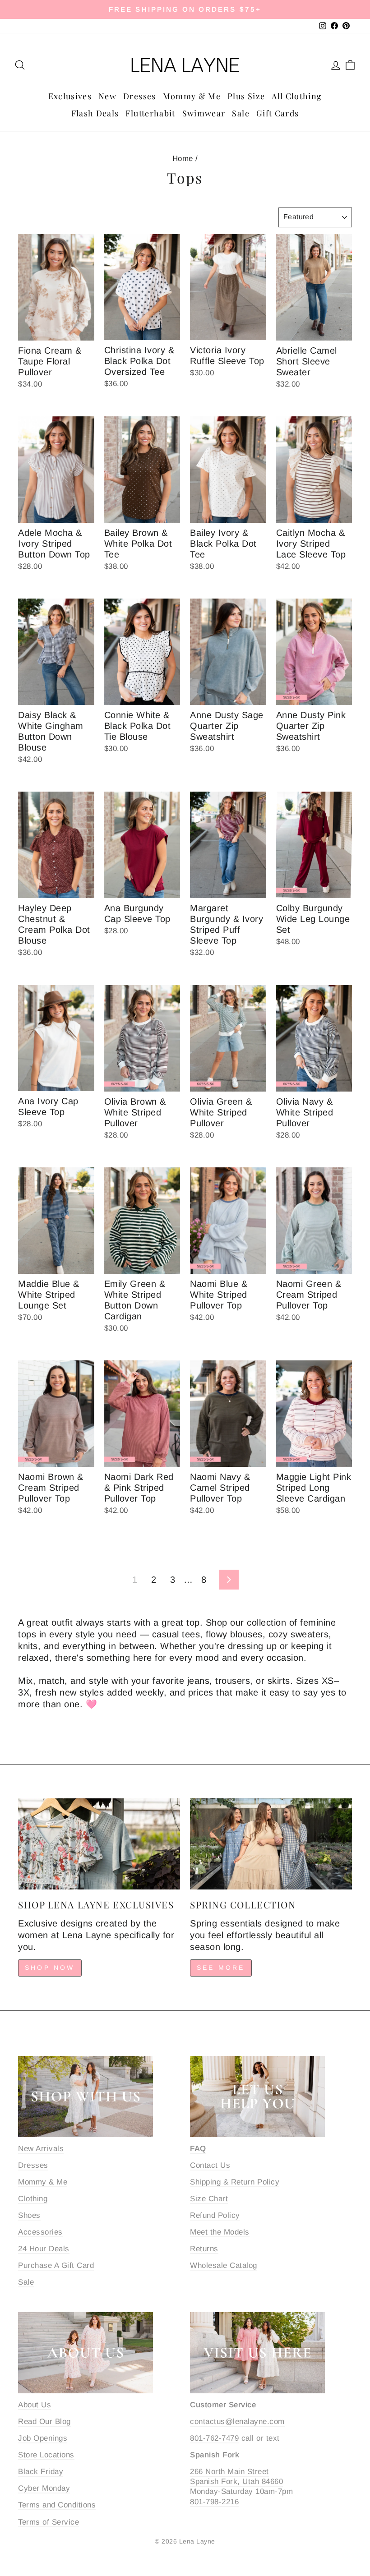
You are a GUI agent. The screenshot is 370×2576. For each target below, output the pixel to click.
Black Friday (41, 2472)
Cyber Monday (44, 2488)
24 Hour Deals (44, 2249)
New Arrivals (41, 2149)
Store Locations (46, 2455)
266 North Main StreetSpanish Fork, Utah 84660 (236, 2477)
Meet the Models (220, 2232)
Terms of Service (49, 2522)
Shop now (50, 1968)
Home (183, 159)
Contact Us (210, 2165)
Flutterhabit (150, 113)
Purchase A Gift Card (56, 2265)
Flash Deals (95, 113)
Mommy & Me (192, 96)
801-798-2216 (214, 2502)
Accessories (40, 2232)
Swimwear (204, 113)
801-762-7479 (214, 2438)
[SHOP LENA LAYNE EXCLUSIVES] (99, 1844)
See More (221, 1968)
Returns (204, 2249)
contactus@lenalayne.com (237, 2422)
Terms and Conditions (57, 2505)
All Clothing (297, 96)
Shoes (29, 2215)
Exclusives (70, 96)
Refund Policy (215, 2215)
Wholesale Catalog (224, 2265)
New (107, 96)
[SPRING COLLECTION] (271, 1844)
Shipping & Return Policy (235, 2182)
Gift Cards (278, 113)
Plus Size (246, 96)
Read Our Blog (44, 2422)
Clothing (33, 2199)
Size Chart (209, 2199)
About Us (35, 2405)
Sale (240, 113)
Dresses (139, 96)
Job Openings (43, 2438)
